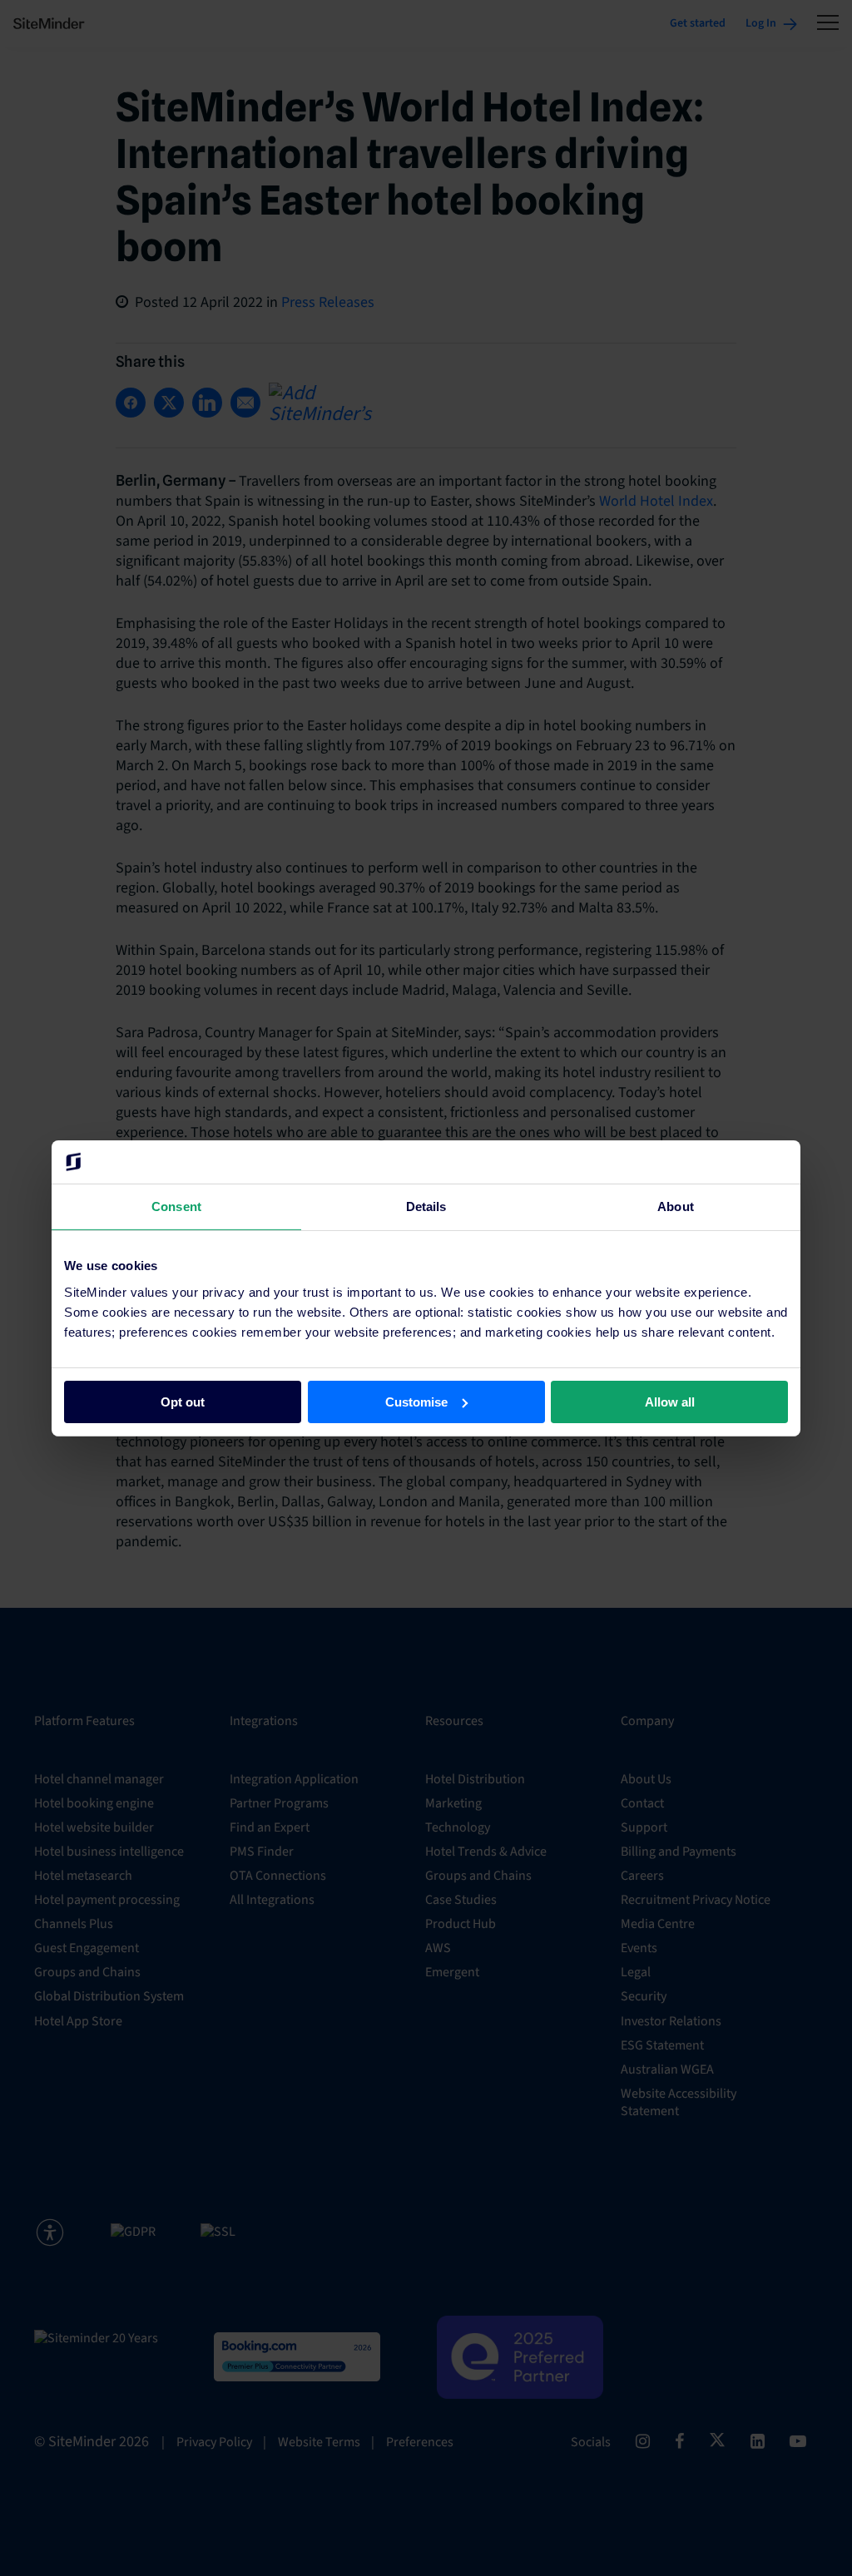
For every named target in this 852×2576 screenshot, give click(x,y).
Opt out (183, 1401)
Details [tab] (426, 1206)
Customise (416, 1401)
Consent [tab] (176, 1206)
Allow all (670, 1401)
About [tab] (676, 1206)
